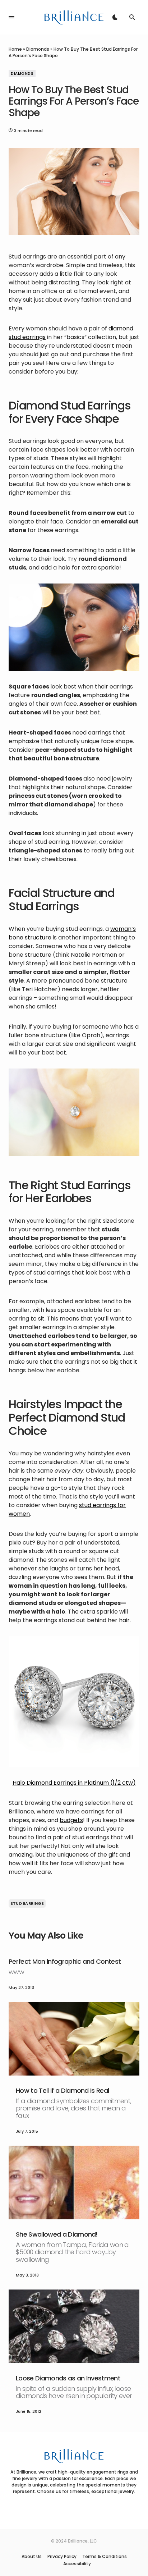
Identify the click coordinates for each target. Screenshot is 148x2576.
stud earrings (27, 1903)
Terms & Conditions (105, 2557)
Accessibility (77, 2564)
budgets (71, 1820)
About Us (32, 2557)
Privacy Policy (62, 2557)
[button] (11, 17)
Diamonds (38, 49)
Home (15, 49)
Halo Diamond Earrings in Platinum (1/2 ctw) (74, 1783)
